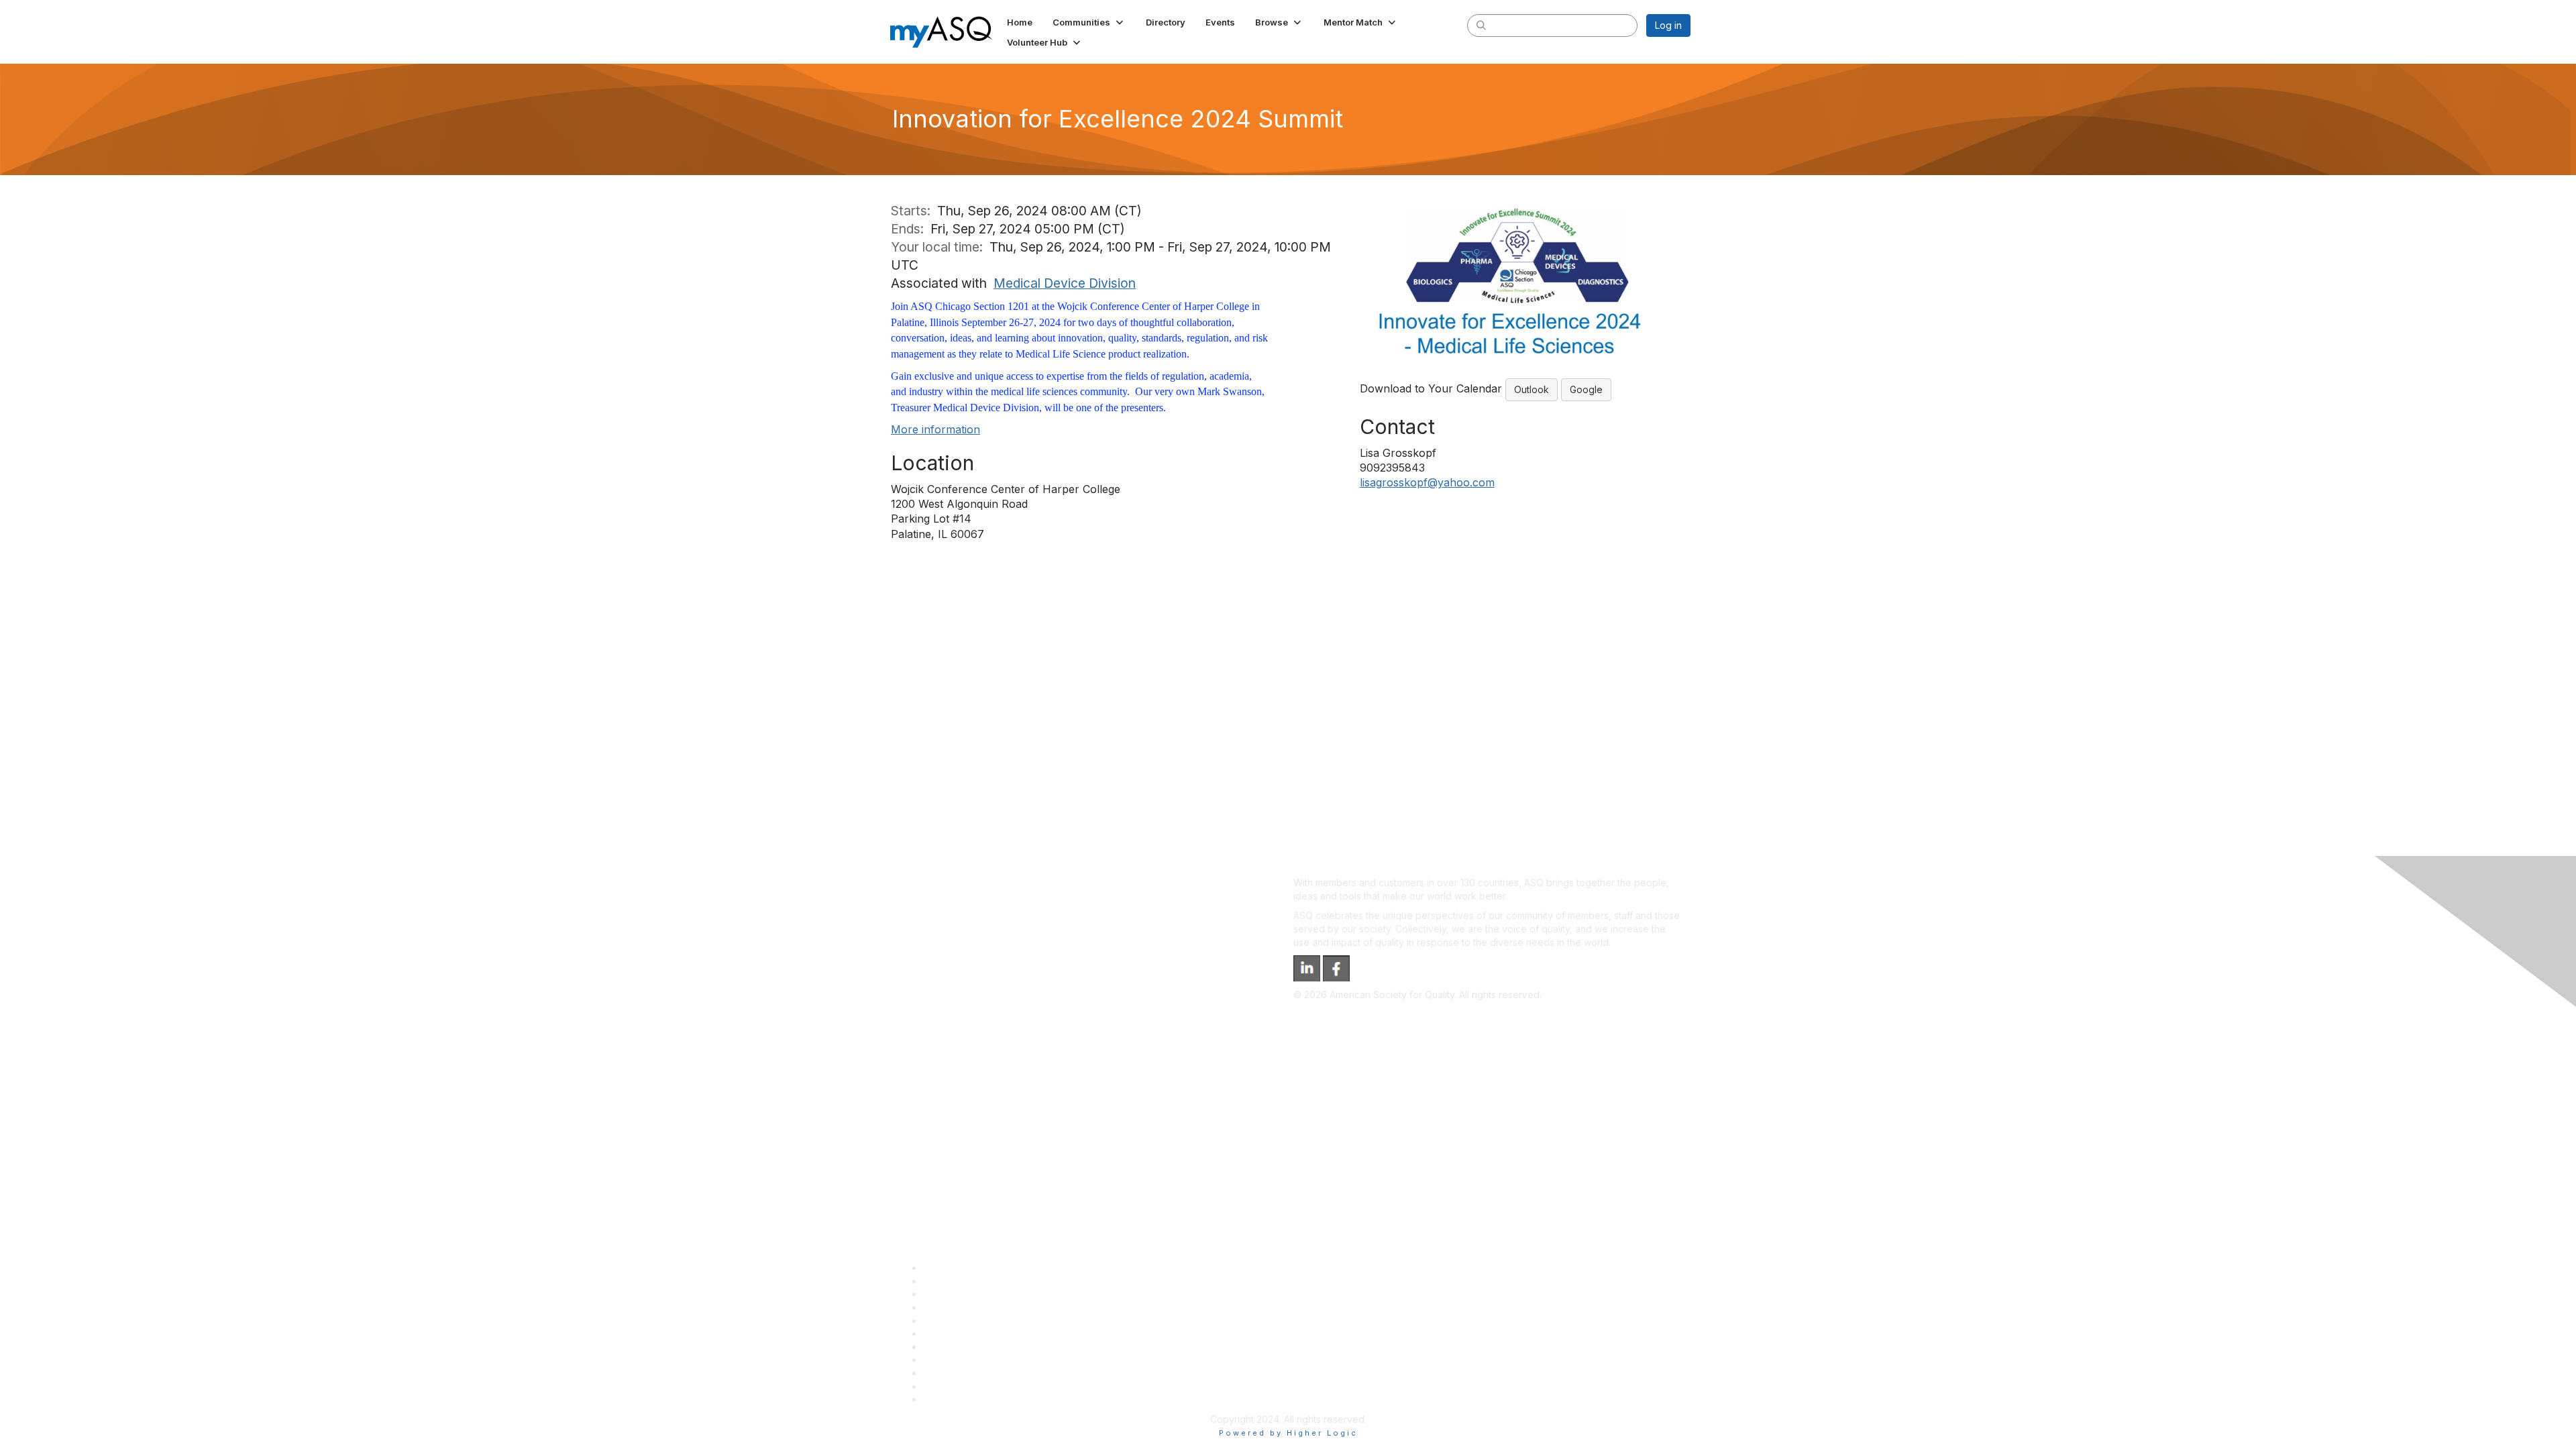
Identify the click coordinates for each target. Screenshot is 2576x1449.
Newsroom (947, 1399)
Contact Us (947, 1347)
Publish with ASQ (960, 1307)
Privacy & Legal (957, 1281)
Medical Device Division (1065, 283)
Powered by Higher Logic (1288, 1433)
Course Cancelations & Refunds (993, 1359)
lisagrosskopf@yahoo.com (1427, 482)
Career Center (955, 1294)
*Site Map (946, 1386)
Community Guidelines (972, 1321)
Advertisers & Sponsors (975, 1373)
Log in (1668, 25)
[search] (1481, 25)
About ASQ (947, 1268)
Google (1586, 389)
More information (935, 429)
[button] (1089, 22)
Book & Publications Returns (985, 1333)
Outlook (1532, 389)
